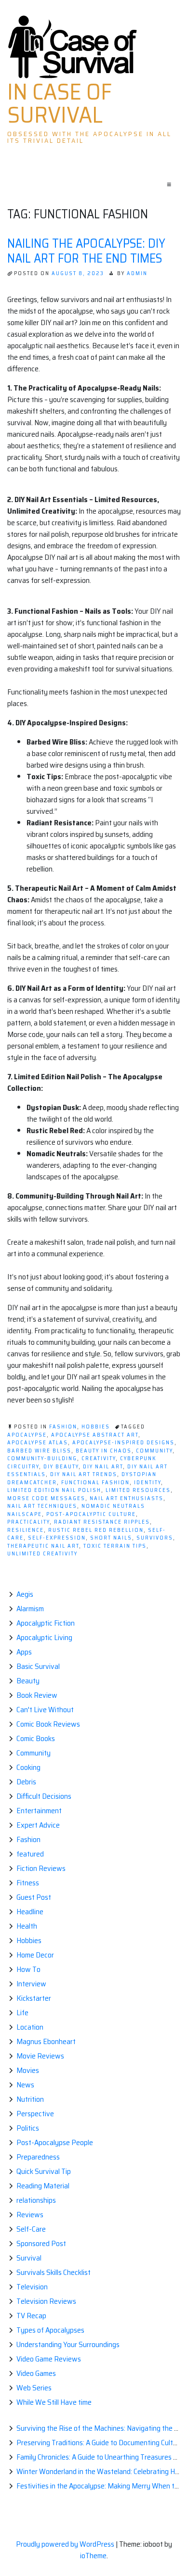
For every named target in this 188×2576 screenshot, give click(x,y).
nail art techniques (42, 1506)
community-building (42, 1458)
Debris (26, 1782)
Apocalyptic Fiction (46, 1623)
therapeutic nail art (43, 1546)
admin (137, 273)
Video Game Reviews (49, 2359)
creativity (99, 1458)
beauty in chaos (104, 1451)
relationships (36, 2200)
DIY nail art (103, 1467)
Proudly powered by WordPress (66, 2544)
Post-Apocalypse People (55, 2142)
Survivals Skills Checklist (54, 2272)
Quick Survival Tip (44, 2171)
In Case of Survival (60, 103)
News (25, 2085)
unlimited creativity (42, 1554)
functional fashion (95, 1483)
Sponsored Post (41, 2243)
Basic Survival (38, 1666)
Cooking (28, 1767)
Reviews (30, 2215)
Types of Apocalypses (50, 2330)
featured (30, 1854)
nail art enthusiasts (127, 1498)
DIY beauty (61, 1467)
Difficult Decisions (44, 1796)
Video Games (36, 2373)
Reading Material (43, 2186)
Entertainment (39, 1811)
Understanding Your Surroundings (68, 2344)
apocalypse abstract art (95, 1435)
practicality (28, 1522)
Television (32, 2287)
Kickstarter (34, 1998)
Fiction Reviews (41, 1868)
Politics (28, 2128)
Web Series (34, 2388)
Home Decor (35, 1955)
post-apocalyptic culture (91, 1514)
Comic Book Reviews (48, 1724)
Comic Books (36, 1738)
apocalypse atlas (38, 1443)
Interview (31, 1984)
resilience (26, 1530)
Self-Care (31, 2229)
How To (28, 1969)
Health (27, 1926)
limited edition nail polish (54, 1490)
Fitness (28, 1883)
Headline (30, 1912)
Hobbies (96, 1427)
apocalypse (27, 1435)
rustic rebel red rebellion (96, 1530)
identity (148, 1483)
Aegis (25, 1594)
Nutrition (30, 2099)
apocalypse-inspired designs (123, 1443)
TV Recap (31, 2316)
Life (22, 2013)
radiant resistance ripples (102, 1522)
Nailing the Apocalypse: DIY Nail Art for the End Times (86, 251)
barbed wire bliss (39, 1451)
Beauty (28, 1681)
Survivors (155, 1538)
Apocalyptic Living (44, 1637)
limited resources (138, 1490)
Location (30, 2027)
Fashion (63, 1427)
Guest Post (34, 1897)
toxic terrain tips (115, 1546)
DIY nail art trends (84, 1474)
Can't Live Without (45, 1710)
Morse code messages (46, 1498)
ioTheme (93, 2556)
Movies (28, 2070)
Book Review (37, 1695)
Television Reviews (46, 2301)
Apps (24, 1652)
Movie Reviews (40, 2056)
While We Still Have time (54, 2402)
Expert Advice (38, 1825)
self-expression (57, 1538)
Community (34, 1753)
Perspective (35, 2114)
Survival (29, 2258)
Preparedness (38, 2157)
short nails (111, 1538)
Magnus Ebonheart (46, 2041)
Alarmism (30, 1609)
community (154, 1451)
